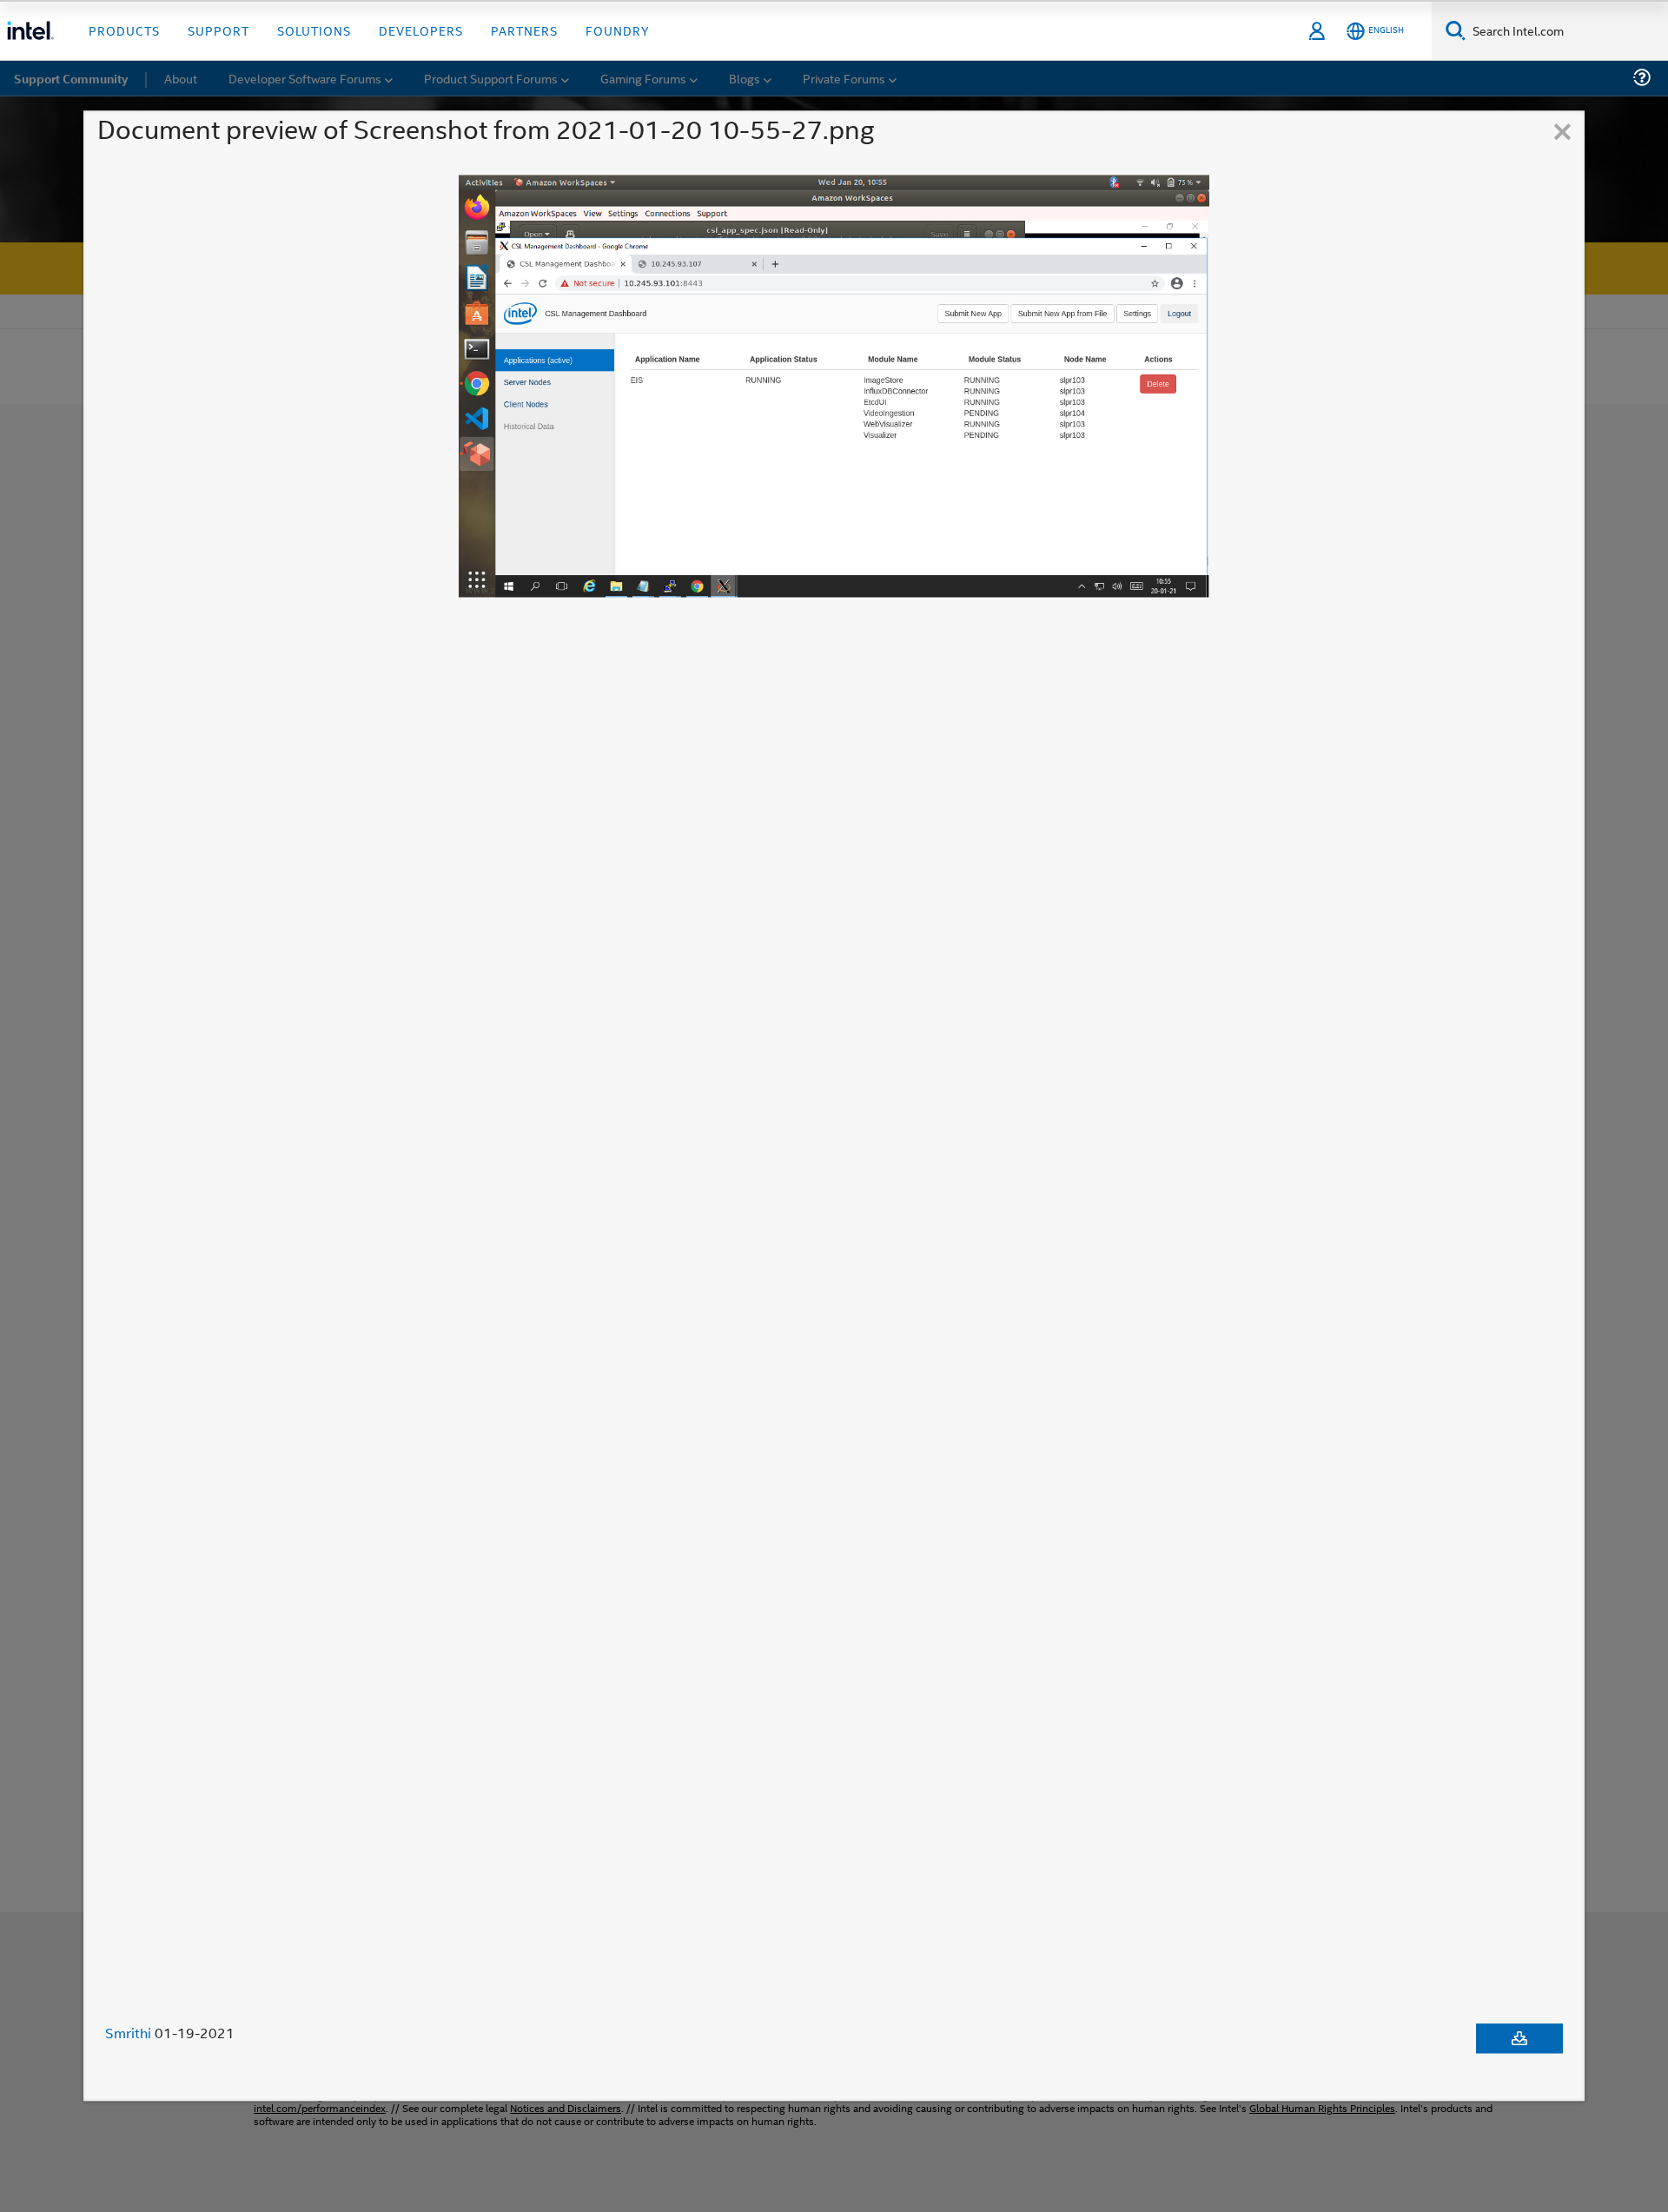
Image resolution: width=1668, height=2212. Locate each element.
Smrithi (128, 2033)
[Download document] (1519, 2038)
